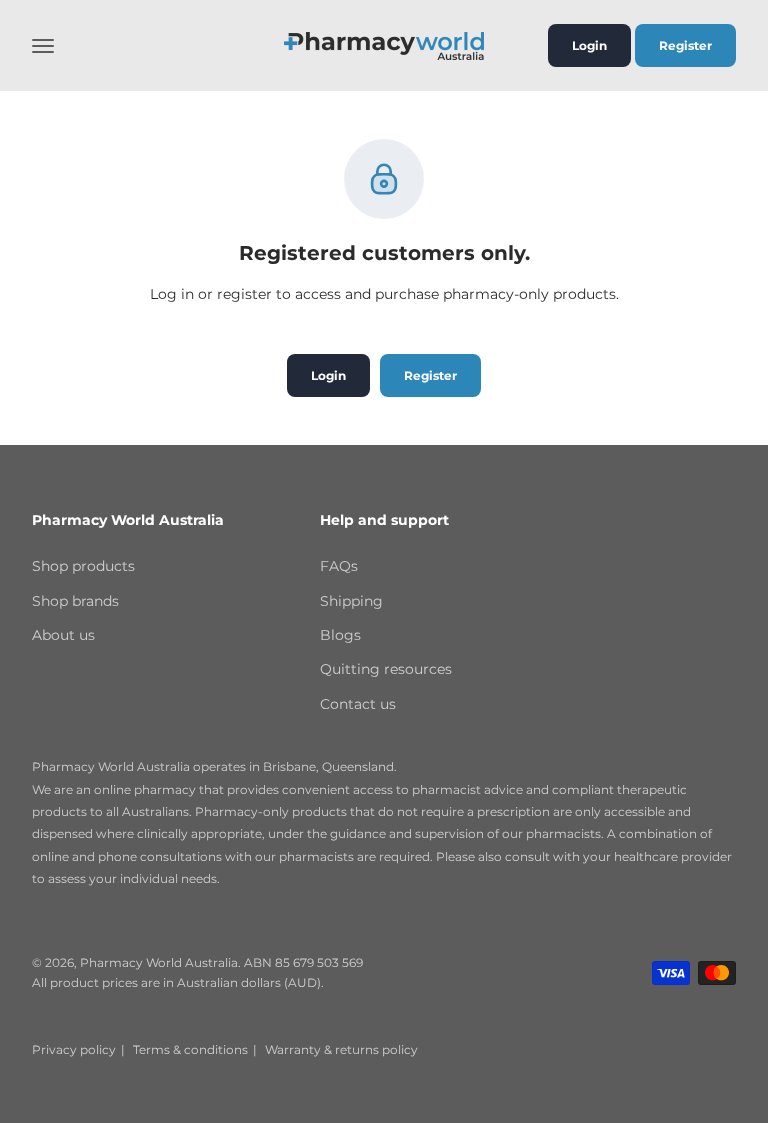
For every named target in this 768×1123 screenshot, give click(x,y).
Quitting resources (386, 669)
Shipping (351, 601)
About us (63, 635)
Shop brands (75, 601)
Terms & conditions (190, 1049)
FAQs (339, 566)
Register (685, 45)
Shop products (83, 566)
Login (589, 45)
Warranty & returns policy (341, 1049)
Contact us (358, 704)
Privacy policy (74, 1049)
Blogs (340, 635)
